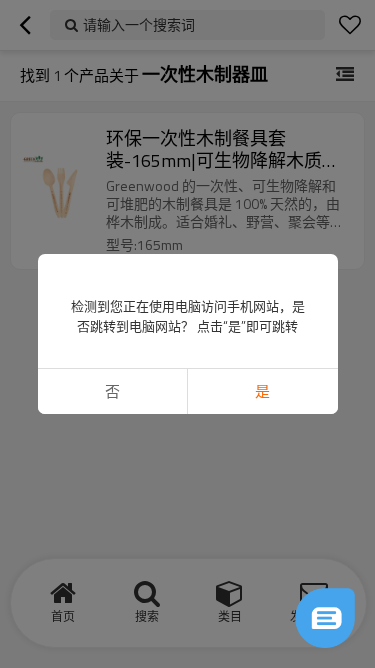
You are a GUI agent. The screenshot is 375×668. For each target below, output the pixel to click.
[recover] (325, 618)
